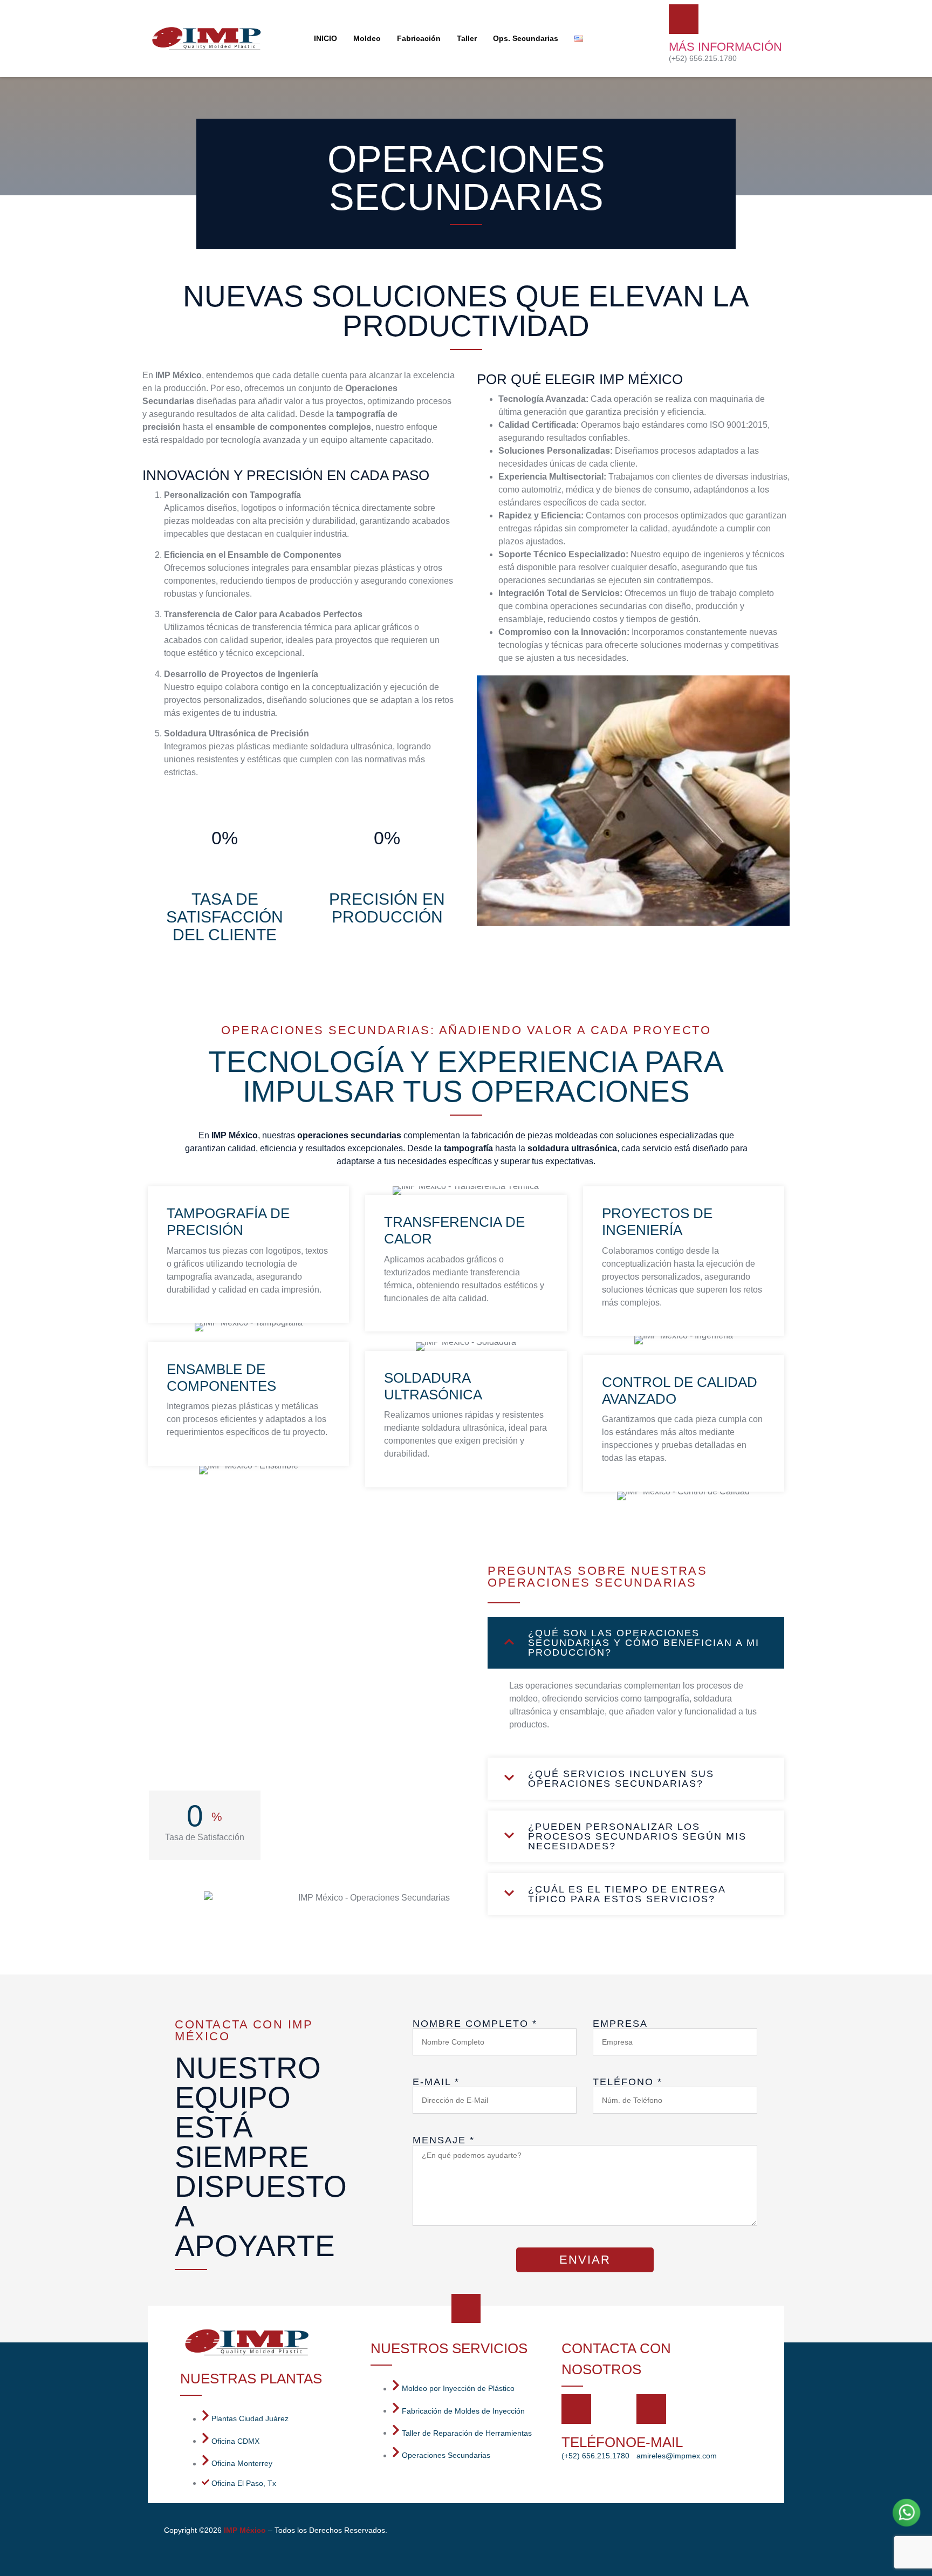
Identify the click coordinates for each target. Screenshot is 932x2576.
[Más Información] (684, 19)
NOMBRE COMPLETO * (475, 2024)
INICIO (325, 38)
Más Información (725, 47)
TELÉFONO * (628, 2082)
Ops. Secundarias (526, 38)
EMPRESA (620, 2024)
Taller (467, 38)
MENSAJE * (444, 2140)
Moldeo (367, 38)
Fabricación (419, 38)
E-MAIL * (436, 2082)
